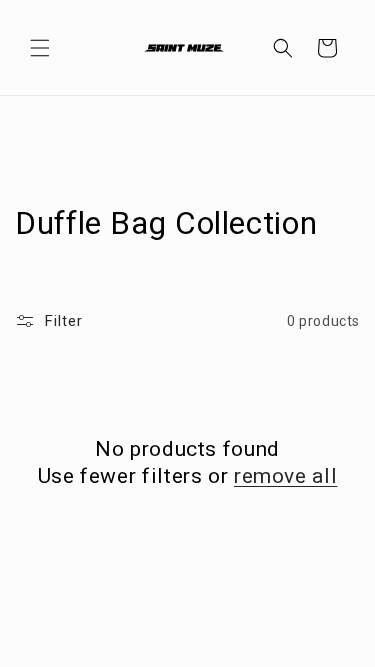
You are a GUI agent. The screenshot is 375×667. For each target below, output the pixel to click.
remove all (285, 476)
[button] (40, 48)
